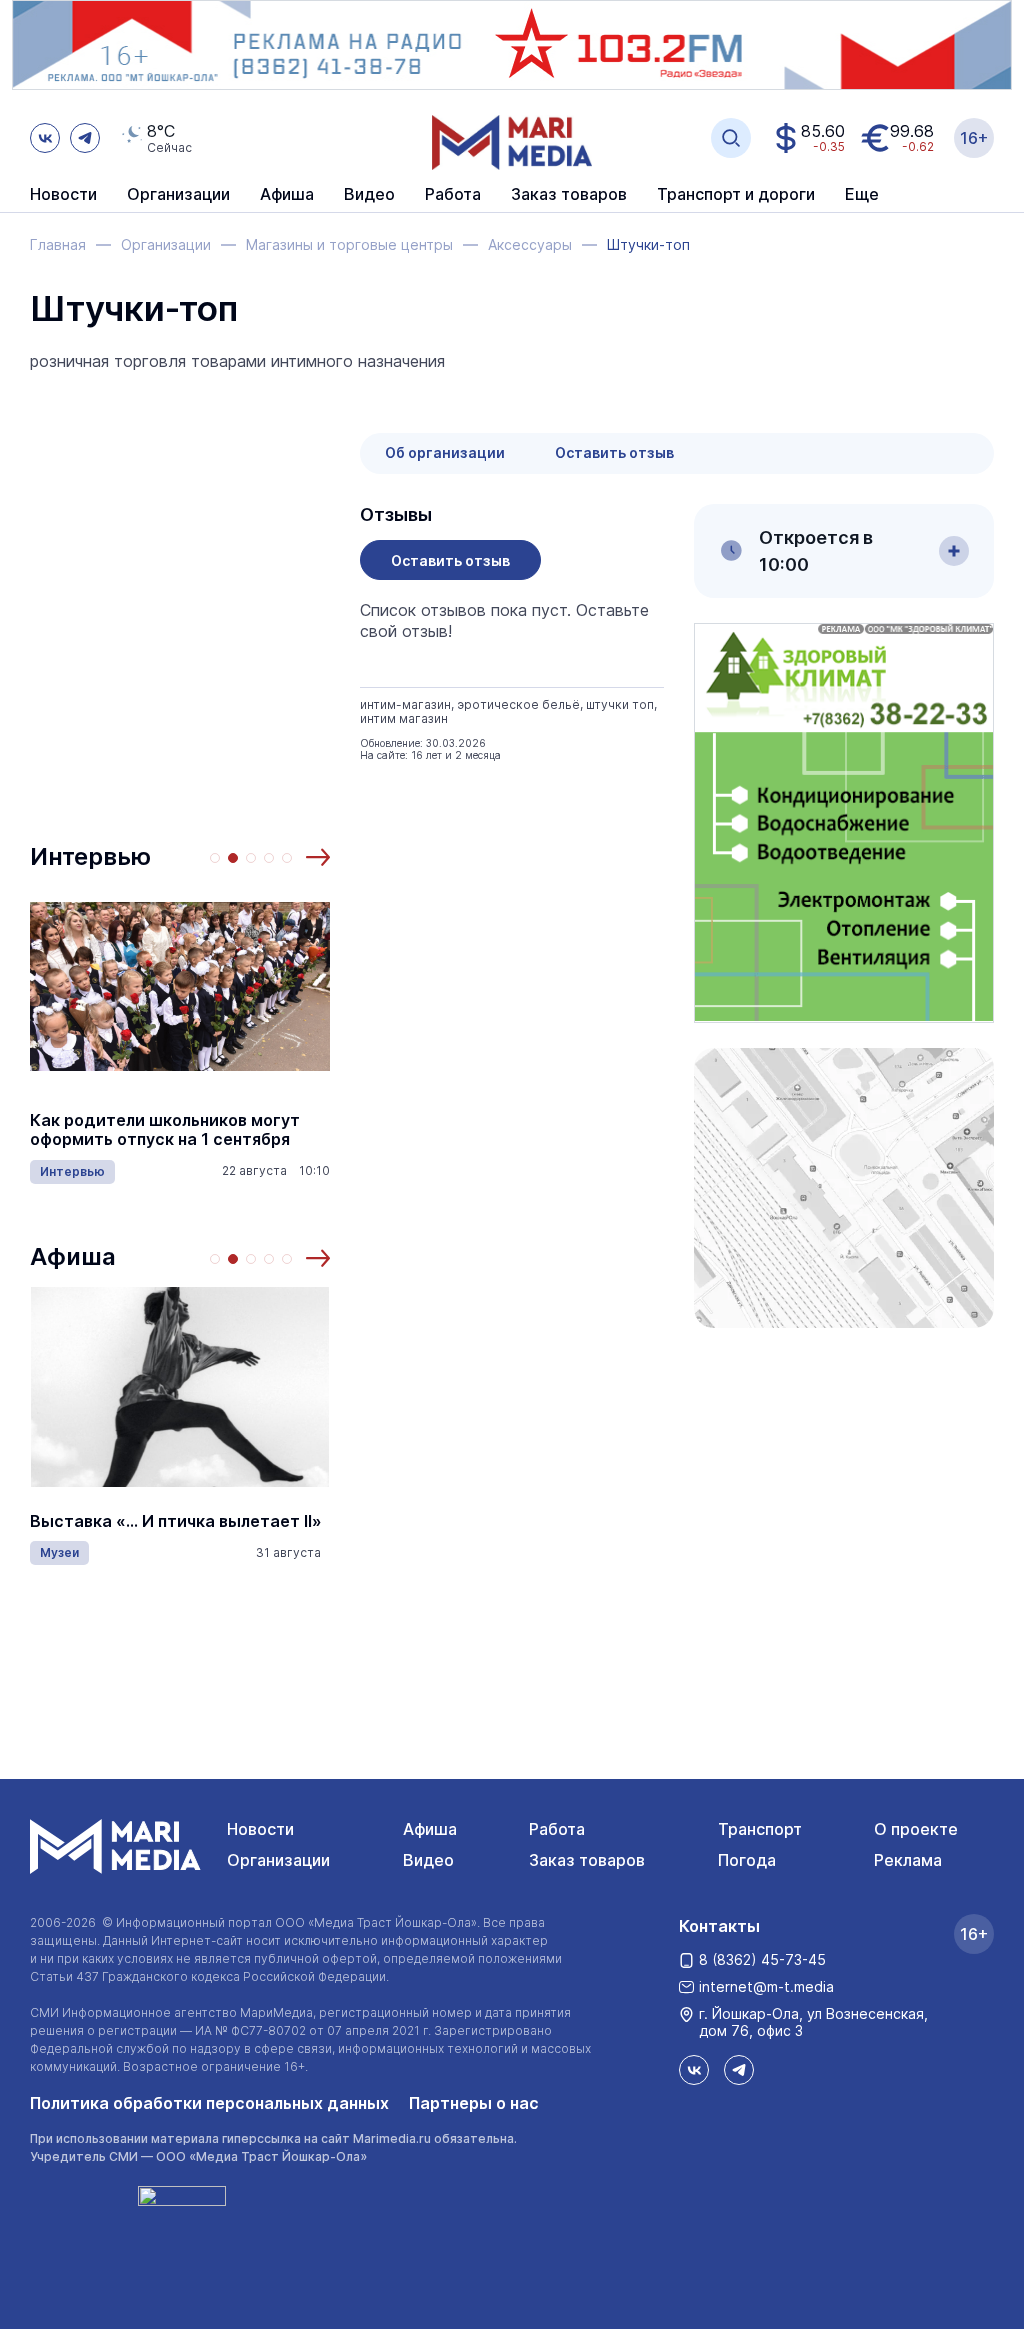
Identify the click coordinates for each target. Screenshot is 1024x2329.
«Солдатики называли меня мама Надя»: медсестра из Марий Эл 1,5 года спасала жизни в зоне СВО (198, 1130)
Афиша (73, 1256)
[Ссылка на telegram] (85, 138)
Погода (747, 1860)
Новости (63, 195)
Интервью (90, 856)
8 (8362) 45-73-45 (762, 1959)
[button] (318, 857)
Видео (369, 195)
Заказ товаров (587, 1860)
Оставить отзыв (614, 452)
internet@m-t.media (766, 1986)
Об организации (445, 452)
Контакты (719, 1926)
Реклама (908, 1860)
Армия (85, 1180)
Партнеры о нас (474, 2103)
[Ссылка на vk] (45, 138)
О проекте (916, 1829)
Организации (278, 1860)
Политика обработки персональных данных (209, 2103)
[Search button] (731, 138)
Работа (453, 195)
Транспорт (760, 1829)
